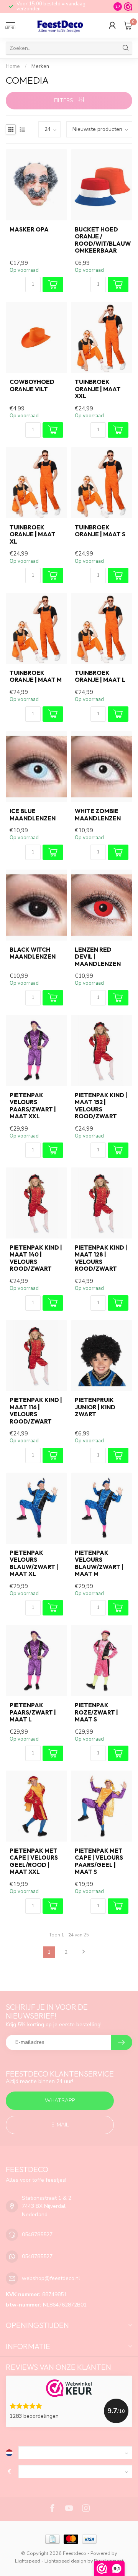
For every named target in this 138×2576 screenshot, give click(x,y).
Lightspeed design (65, 2561)
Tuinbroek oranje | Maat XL (33, 535)
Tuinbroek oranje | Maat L (100, 676)
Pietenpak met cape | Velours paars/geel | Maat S (99, 1861)
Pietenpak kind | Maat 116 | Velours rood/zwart (36, 1411)
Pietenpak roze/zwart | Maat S (96, 1712)
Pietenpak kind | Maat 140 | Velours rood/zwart (36, 1258)
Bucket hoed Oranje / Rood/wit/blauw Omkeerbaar (102, 240)
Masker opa (29, 230)
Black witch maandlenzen (33, 953)
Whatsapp (60, 2101)
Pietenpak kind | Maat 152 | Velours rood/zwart (101, 1106)
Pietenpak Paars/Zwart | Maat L (33, 1712)
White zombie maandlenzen (98, 815)
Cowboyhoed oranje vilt (32, 385)
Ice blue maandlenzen (33, 815)
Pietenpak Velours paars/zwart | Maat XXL (33, 1106)
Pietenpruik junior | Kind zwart (95, 1407)
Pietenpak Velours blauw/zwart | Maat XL (34, 1563)
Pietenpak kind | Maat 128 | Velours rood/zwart (101, 1258)
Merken (40, 66)
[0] (128, 25)
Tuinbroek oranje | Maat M (36, 676)
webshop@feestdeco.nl (51, 2278)
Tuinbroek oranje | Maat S (100, 531)
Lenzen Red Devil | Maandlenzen (98, 957)
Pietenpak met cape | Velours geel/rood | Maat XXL (34, 1861)
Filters (64, 100)
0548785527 (37, 2235)
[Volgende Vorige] (84, 1952)
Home (13, 66)
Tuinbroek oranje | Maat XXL (98, 389)
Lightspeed (28, 2561)
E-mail (60, 2125)
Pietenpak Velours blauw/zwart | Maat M (99, 1563)
